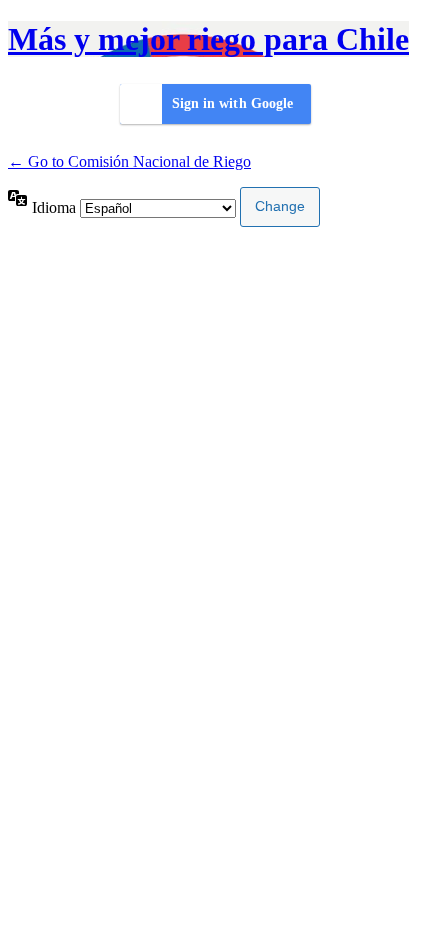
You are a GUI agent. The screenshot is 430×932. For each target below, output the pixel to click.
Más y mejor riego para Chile (208, 39)
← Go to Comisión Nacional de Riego (129, 161)
